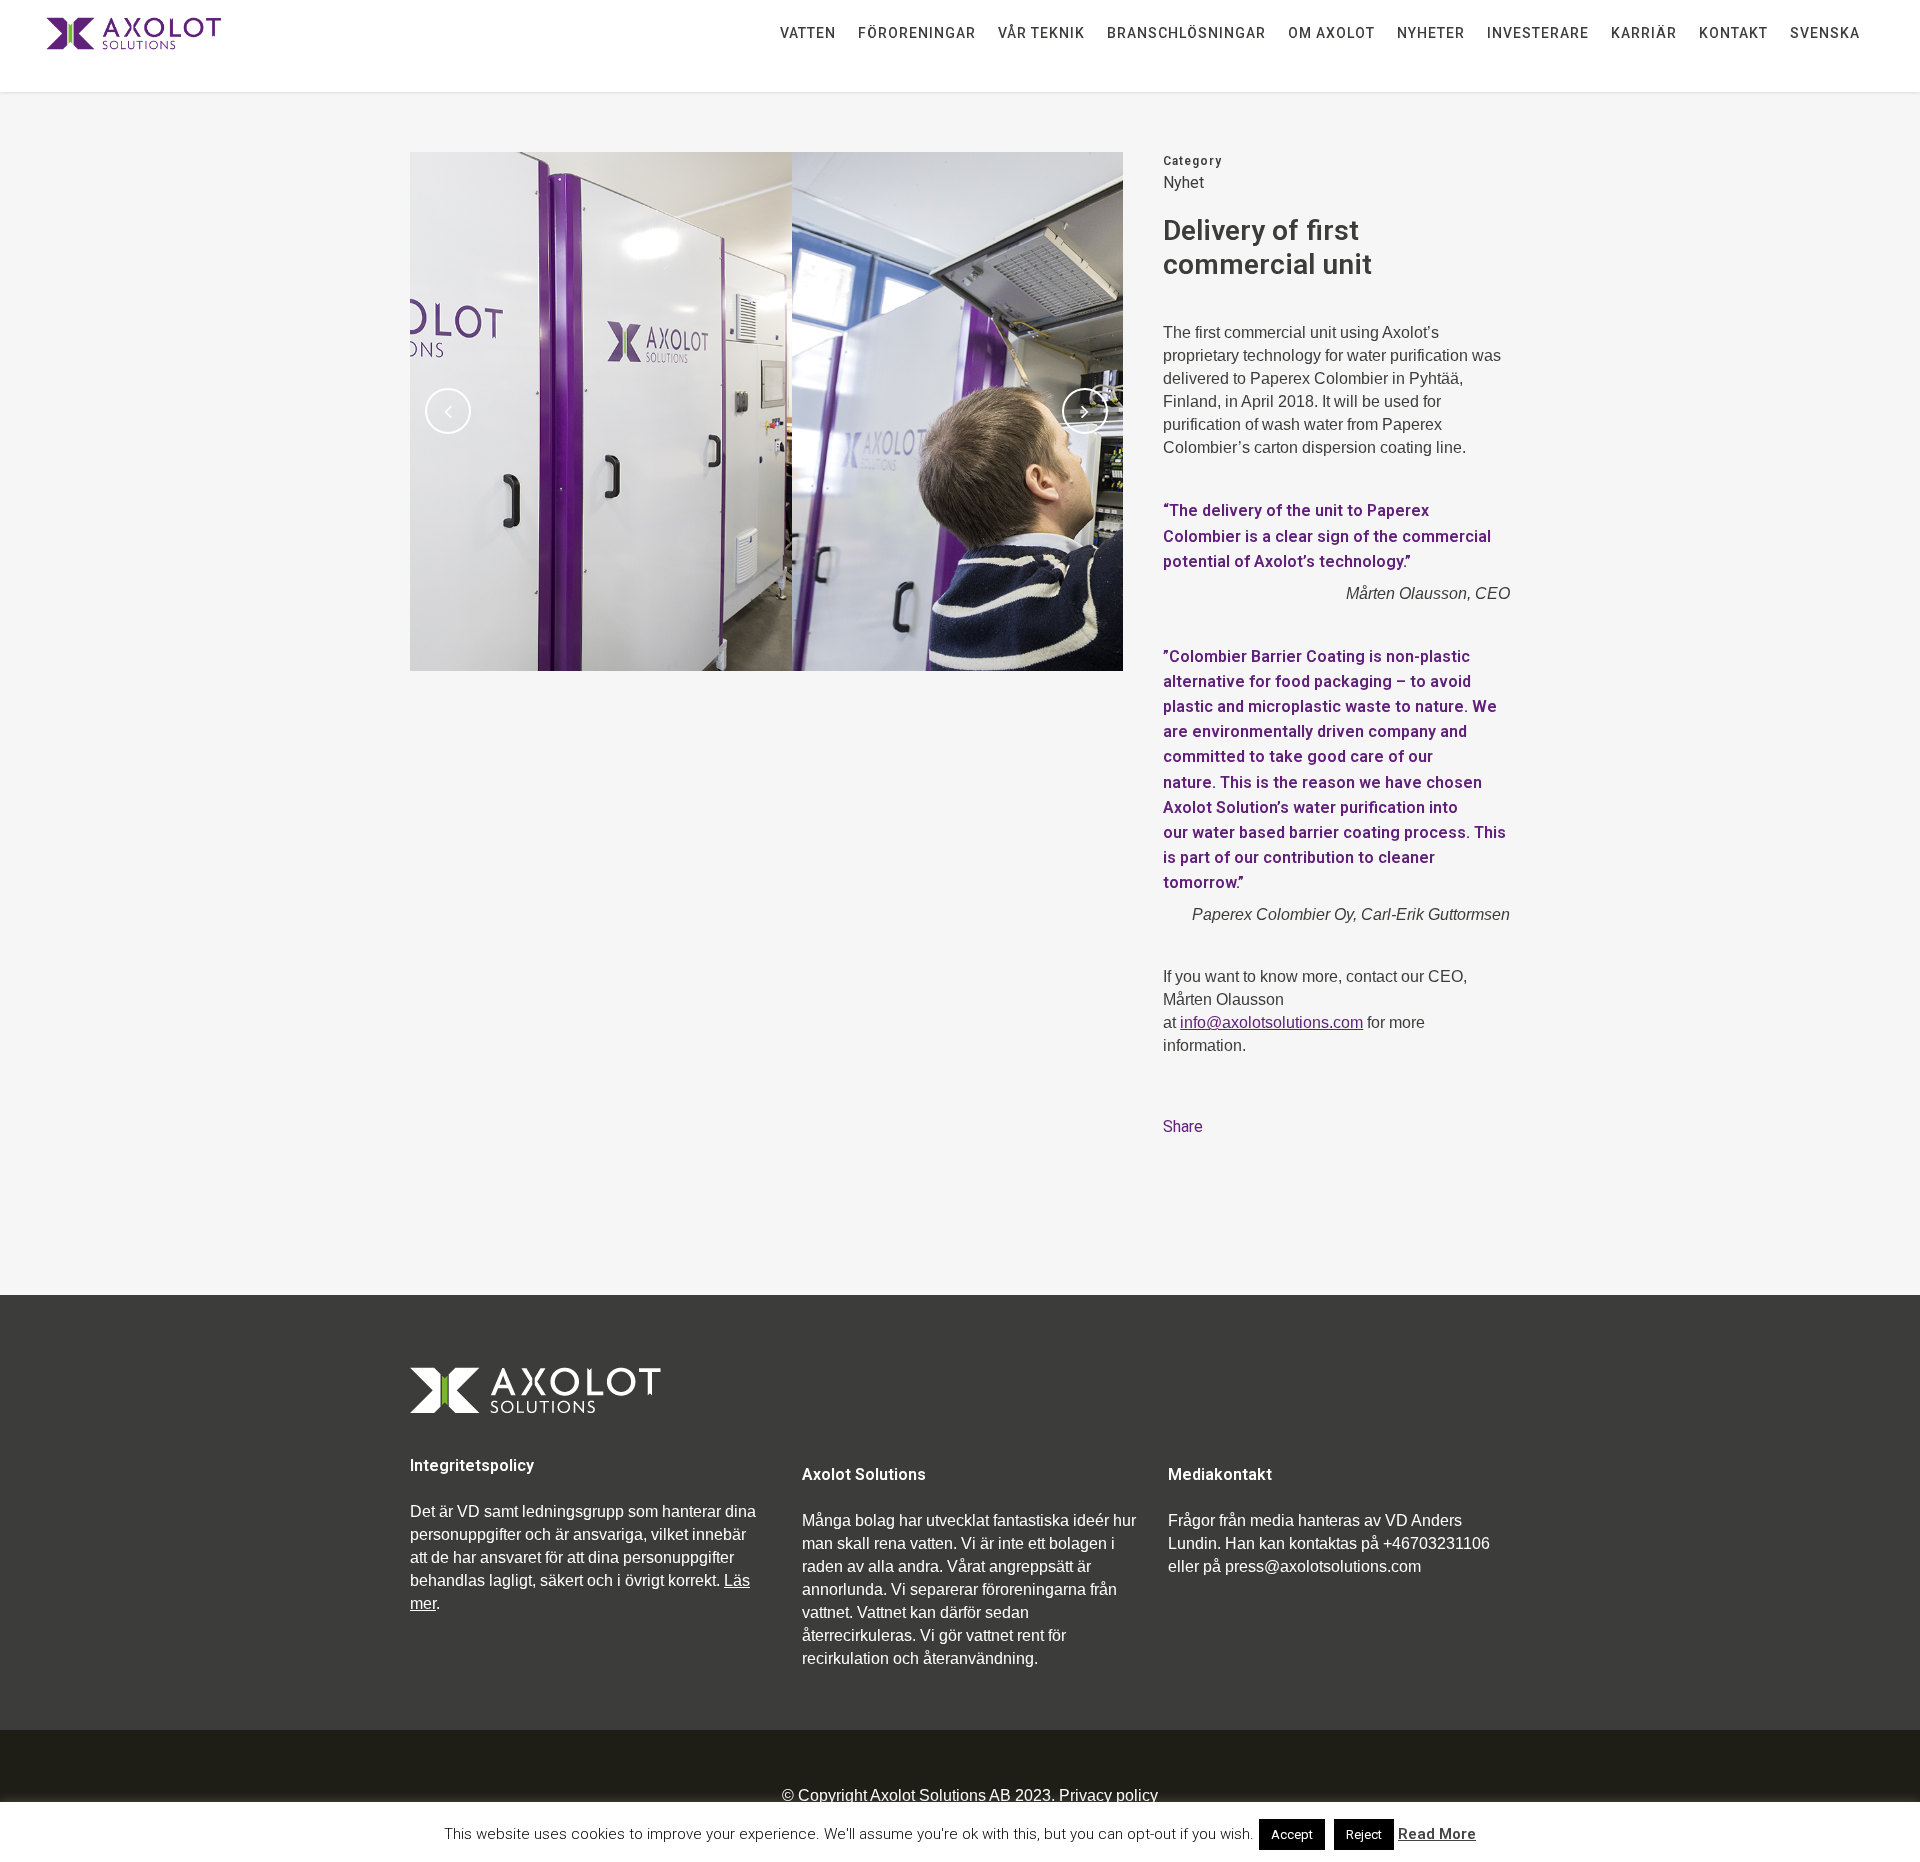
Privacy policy (1108, 1795)
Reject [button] (1364, 1834)
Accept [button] (1292, 1834)
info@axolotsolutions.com (1271, 1022)
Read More (1437, 1834)
